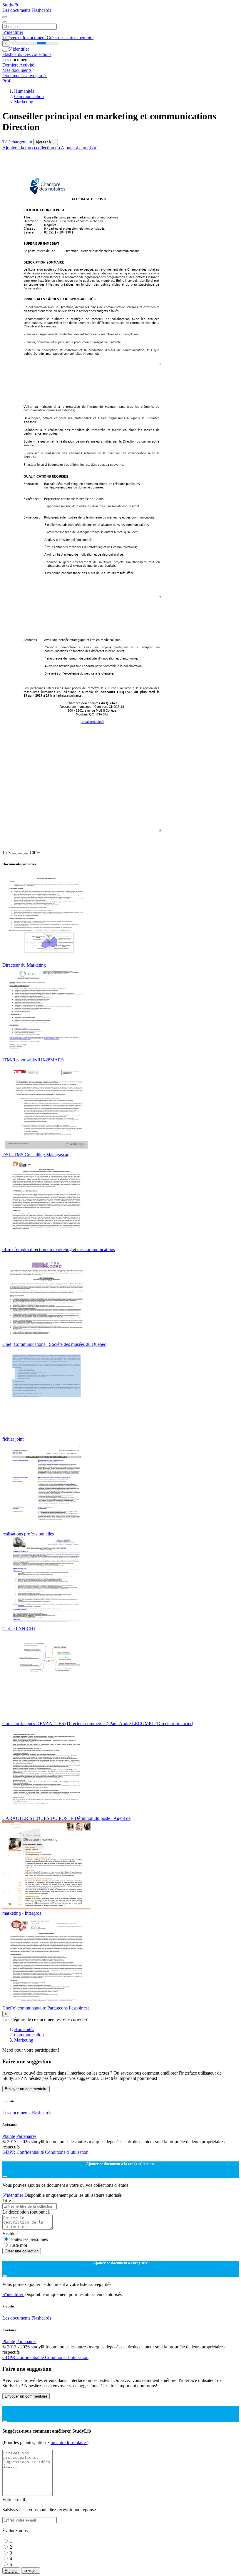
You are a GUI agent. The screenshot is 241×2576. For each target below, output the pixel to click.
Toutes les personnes (29, 2239)
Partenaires (26, 2136)
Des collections (37, 54)
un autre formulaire (69, 2442)
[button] (14, 854)
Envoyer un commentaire (26, 2089)
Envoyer (31, 2571)
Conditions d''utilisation (67, 2152)
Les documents (17, 10)
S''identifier (13, 32)
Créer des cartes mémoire (70, 38)
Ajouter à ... (46, 142)
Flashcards (41, 10)
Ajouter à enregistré (79, 148)
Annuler (11, 2571)
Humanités (24, 91)
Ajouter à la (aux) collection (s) (32, 148)
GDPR (9, 2152)
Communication (29, 96)
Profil (7, 81)
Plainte (9, 2136)
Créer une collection (22, 2251)
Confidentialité (31, 2152)
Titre (7, 2200)
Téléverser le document (25, 38)
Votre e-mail (14, 2500)
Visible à (10, 2233)
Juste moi (18, 2245)
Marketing (24, 102)
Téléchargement (18, 142)
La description (26, 2212)
